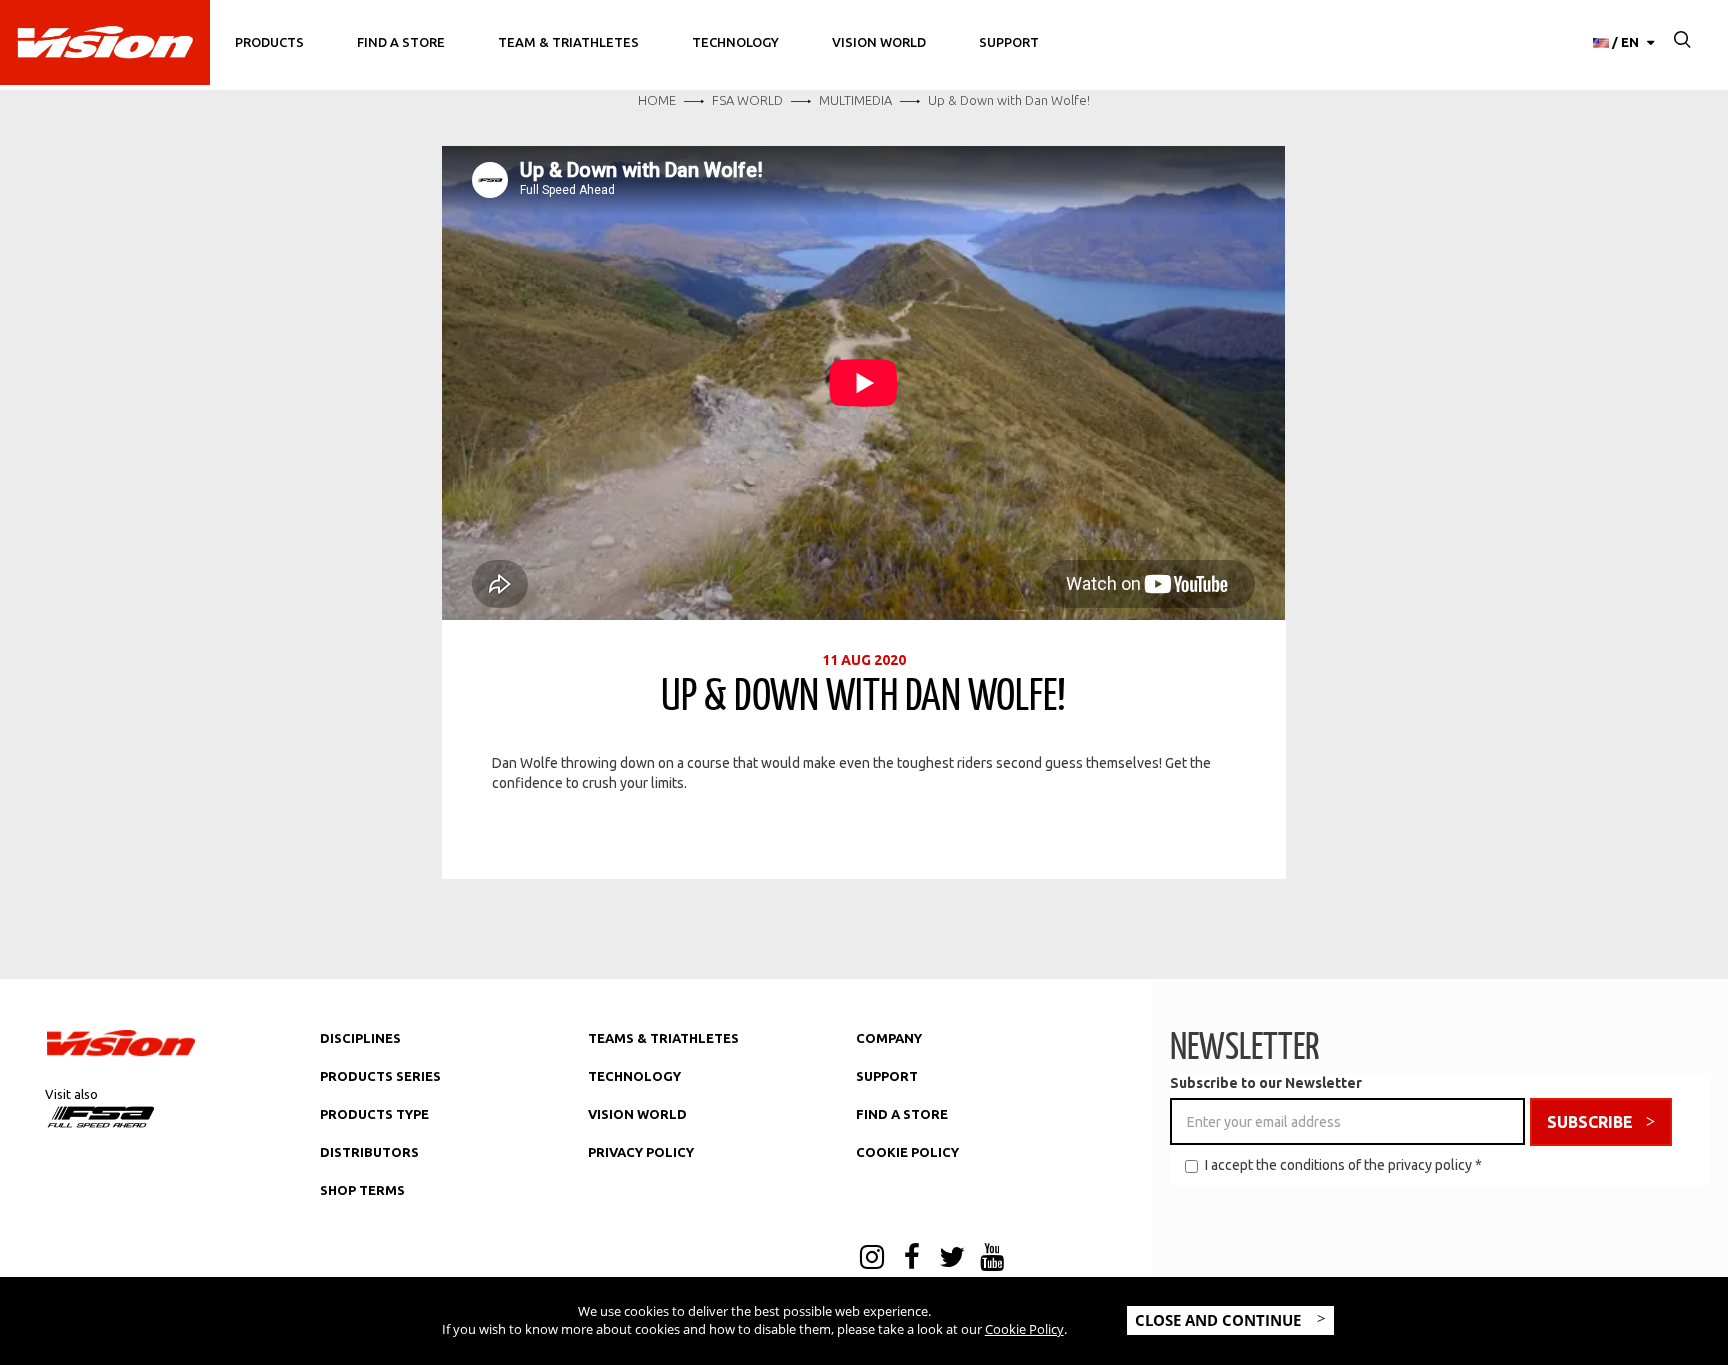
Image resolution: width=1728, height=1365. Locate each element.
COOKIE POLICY (907, 1152)
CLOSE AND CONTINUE (1220, 1320)
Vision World (879, 42)
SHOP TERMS (362, 1190)
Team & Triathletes (568, 42)
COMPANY (889, 1038)
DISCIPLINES (360, 1038)
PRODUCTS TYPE (374, 1114)
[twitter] (952, 1259)
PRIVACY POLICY (641, 1152)
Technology (735, 42)
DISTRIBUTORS (369, 1152)
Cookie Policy (1024, 1329)
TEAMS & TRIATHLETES (663, 1038)
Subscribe (1590, 1122)
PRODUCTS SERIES (380, 1076)
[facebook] (912, 1259)
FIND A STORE (902, 1114)
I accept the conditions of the (1343, 1165)
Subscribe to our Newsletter (1266, 1083)
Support (1009, 42)
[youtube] (992, 1259)
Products (269, 42)
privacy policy (1430, 1165)
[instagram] (872, 1259)
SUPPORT (887, 1076)
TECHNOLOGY (634, 1076)
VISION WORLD (637, 1114)
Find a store (401, 42)
